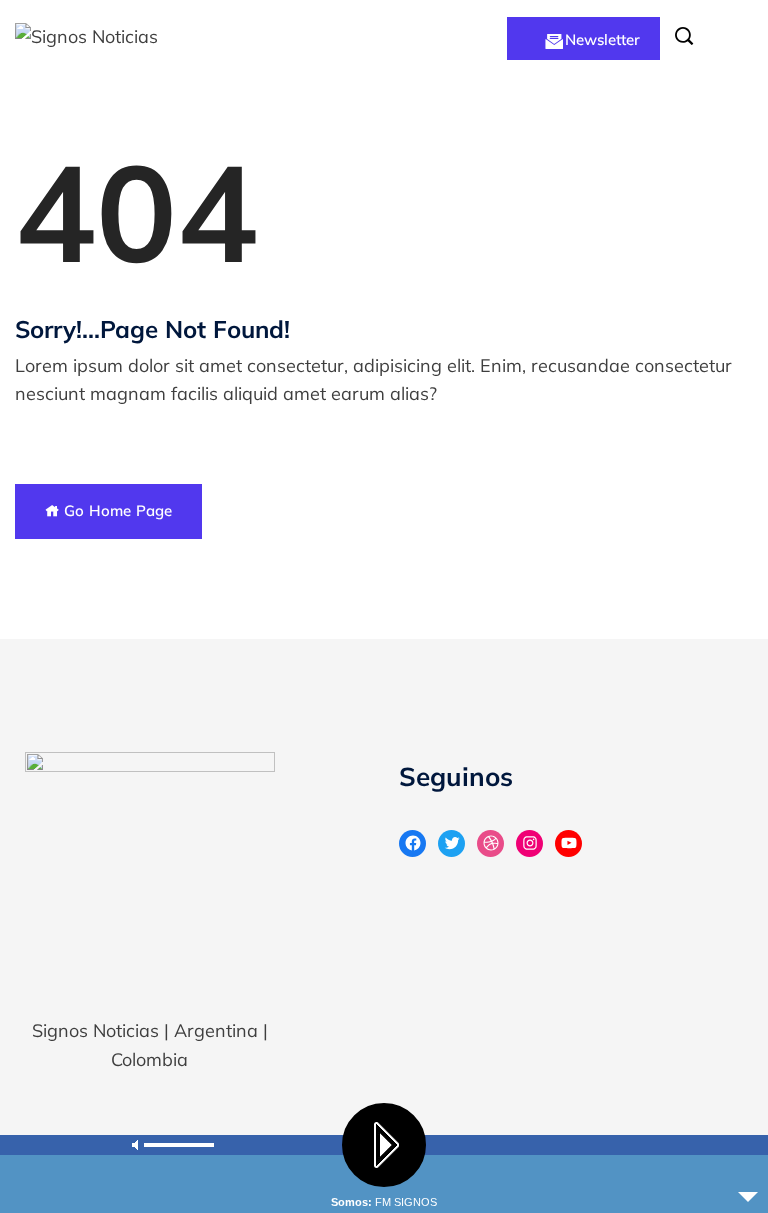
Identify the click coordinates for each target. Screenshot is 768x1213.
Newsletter (602, 39)
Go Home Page (116, 510)
